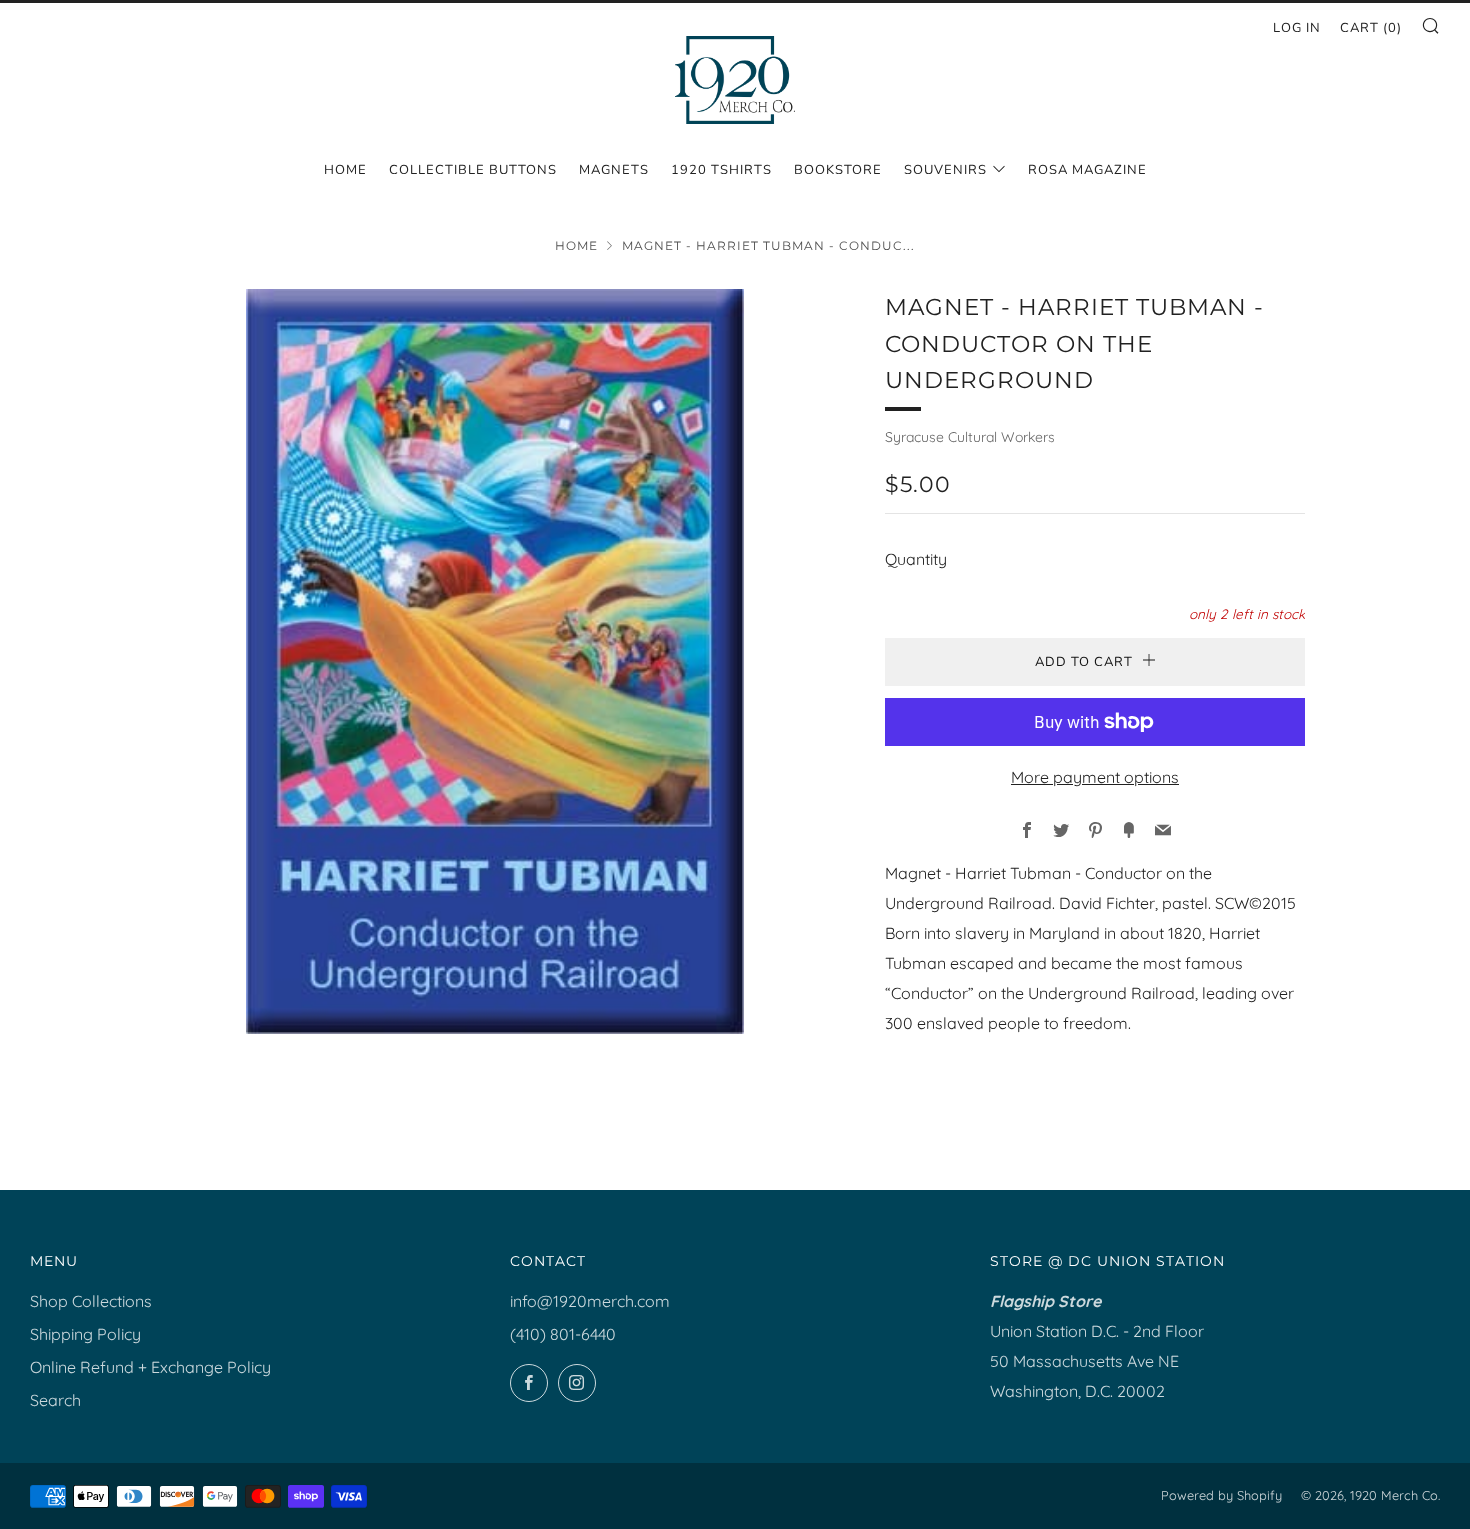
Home (345, 170)
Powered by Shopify (1221, 1495)
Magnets (614, 170)
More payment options (1095, 777)
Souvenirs (945, 170)
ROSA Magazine (1087, 170)
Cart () (1371, 28)
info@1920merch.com (590, 1301)
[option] (495, 661)
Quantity (916, 559)
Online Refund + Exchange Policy (150, 1367)
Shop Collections (91, 1301)
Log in (1297, 28)
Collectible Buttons (473, 170)
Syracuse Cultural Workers (970, 437)
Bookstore (838, 170)
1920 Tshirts (721, 170)
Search (55, 1400)
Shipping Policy (85, 1334)
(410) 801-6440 (563, 1334)
